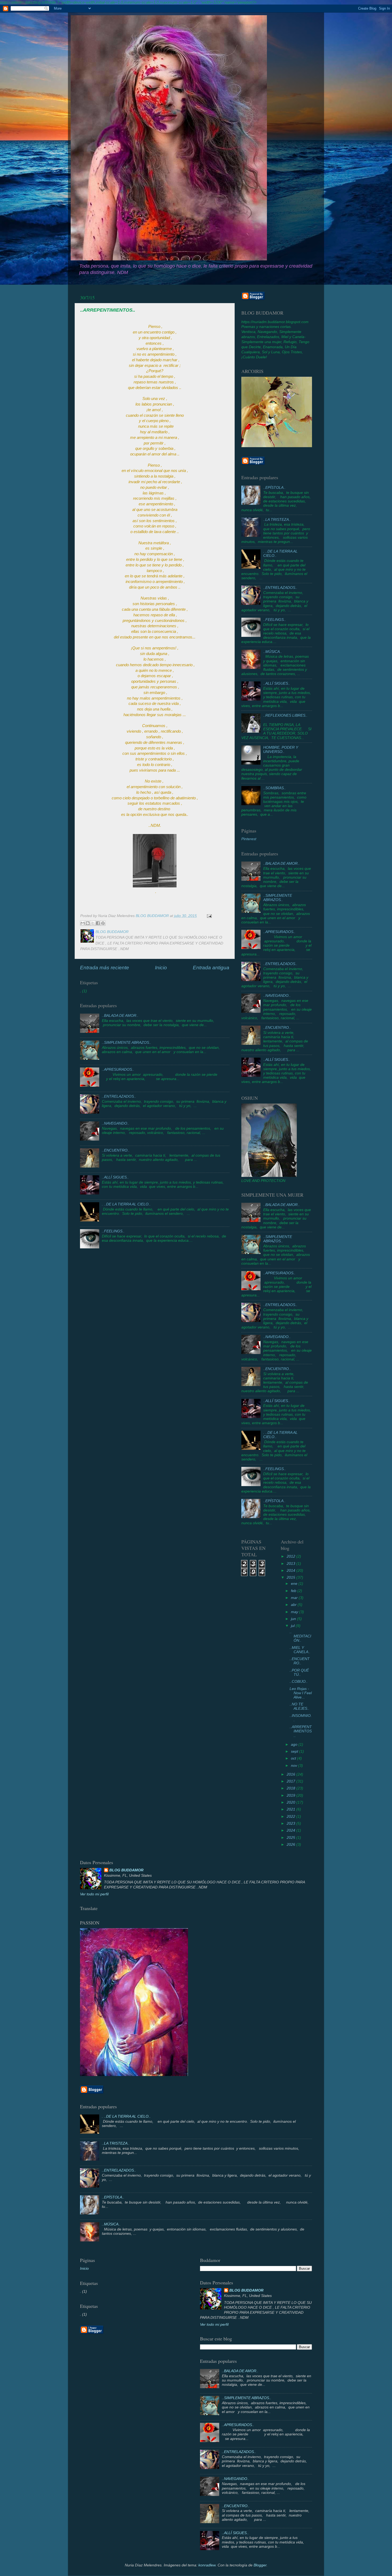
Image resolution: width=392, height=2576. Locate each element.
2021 (291, 1809)
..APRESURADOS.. (118, 1069)
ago (295, 1745)
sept (295, 1751)
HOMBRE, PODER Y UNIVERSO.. (281, 750)
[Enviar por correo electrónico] (83, 923)
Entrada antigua (211, 968)
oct (294, 1758)
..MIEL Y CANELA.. (300, 1650)
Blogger (260, 2565)
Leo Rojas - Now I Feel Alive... (301, 1693)
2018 (291, 1788)
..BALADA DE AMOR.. (120, 1016)
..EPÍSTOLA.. (274, 488)
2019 (291, 1795)
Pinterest (249, 839)
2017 (291, 1781)
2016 (291, 1774)
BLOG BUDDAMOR (126, 1870)
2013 (291, 1564)
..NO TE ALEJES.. (299, 1706)
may (295, 1612)
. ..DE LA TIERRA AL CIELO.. (126, 1204)
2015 (291, 1577)
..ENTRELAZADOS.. (119, 1096)
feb (294, 1591)
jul (293, 1626)
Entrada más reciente (105, 968)
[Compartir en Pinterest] (103, 923)
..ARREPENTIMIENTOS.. (301, 1731)
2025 (291, 1838)
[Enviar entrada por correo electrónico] (208, 916)
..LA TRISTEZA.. (277, 520)
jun (294, 1619)
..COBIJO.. (299, 1682)
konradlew (207, 2565)
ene (295, 1584)
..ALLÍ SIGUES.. (115, 1177)
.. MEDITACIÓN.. (300, 1636)
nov (295, 1766)
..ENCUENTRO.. (116, 1150)
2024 (291, 1830)
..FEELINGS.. (113, 1231)
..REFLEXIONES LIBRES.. (285, 715)
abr (294, 1605)
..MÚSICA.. (273, 652)
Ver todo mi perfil (94, 1894)
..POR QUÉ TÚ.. (299, 1672)
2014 (291, 1571)
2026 (291, 1845)
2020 (291, 1802)
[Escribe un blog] (88, 923)
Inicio (161, 968)
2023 (291, 1823)
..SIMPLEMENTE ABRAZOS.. (127, 1043)
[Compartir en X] (93, 923)
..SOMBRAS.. (275, 788)
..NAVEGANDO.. (116, 1123)
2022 (291, 1817)
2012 (291, 1556)
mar (295, 1598)
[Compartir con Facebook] (98, 923)
